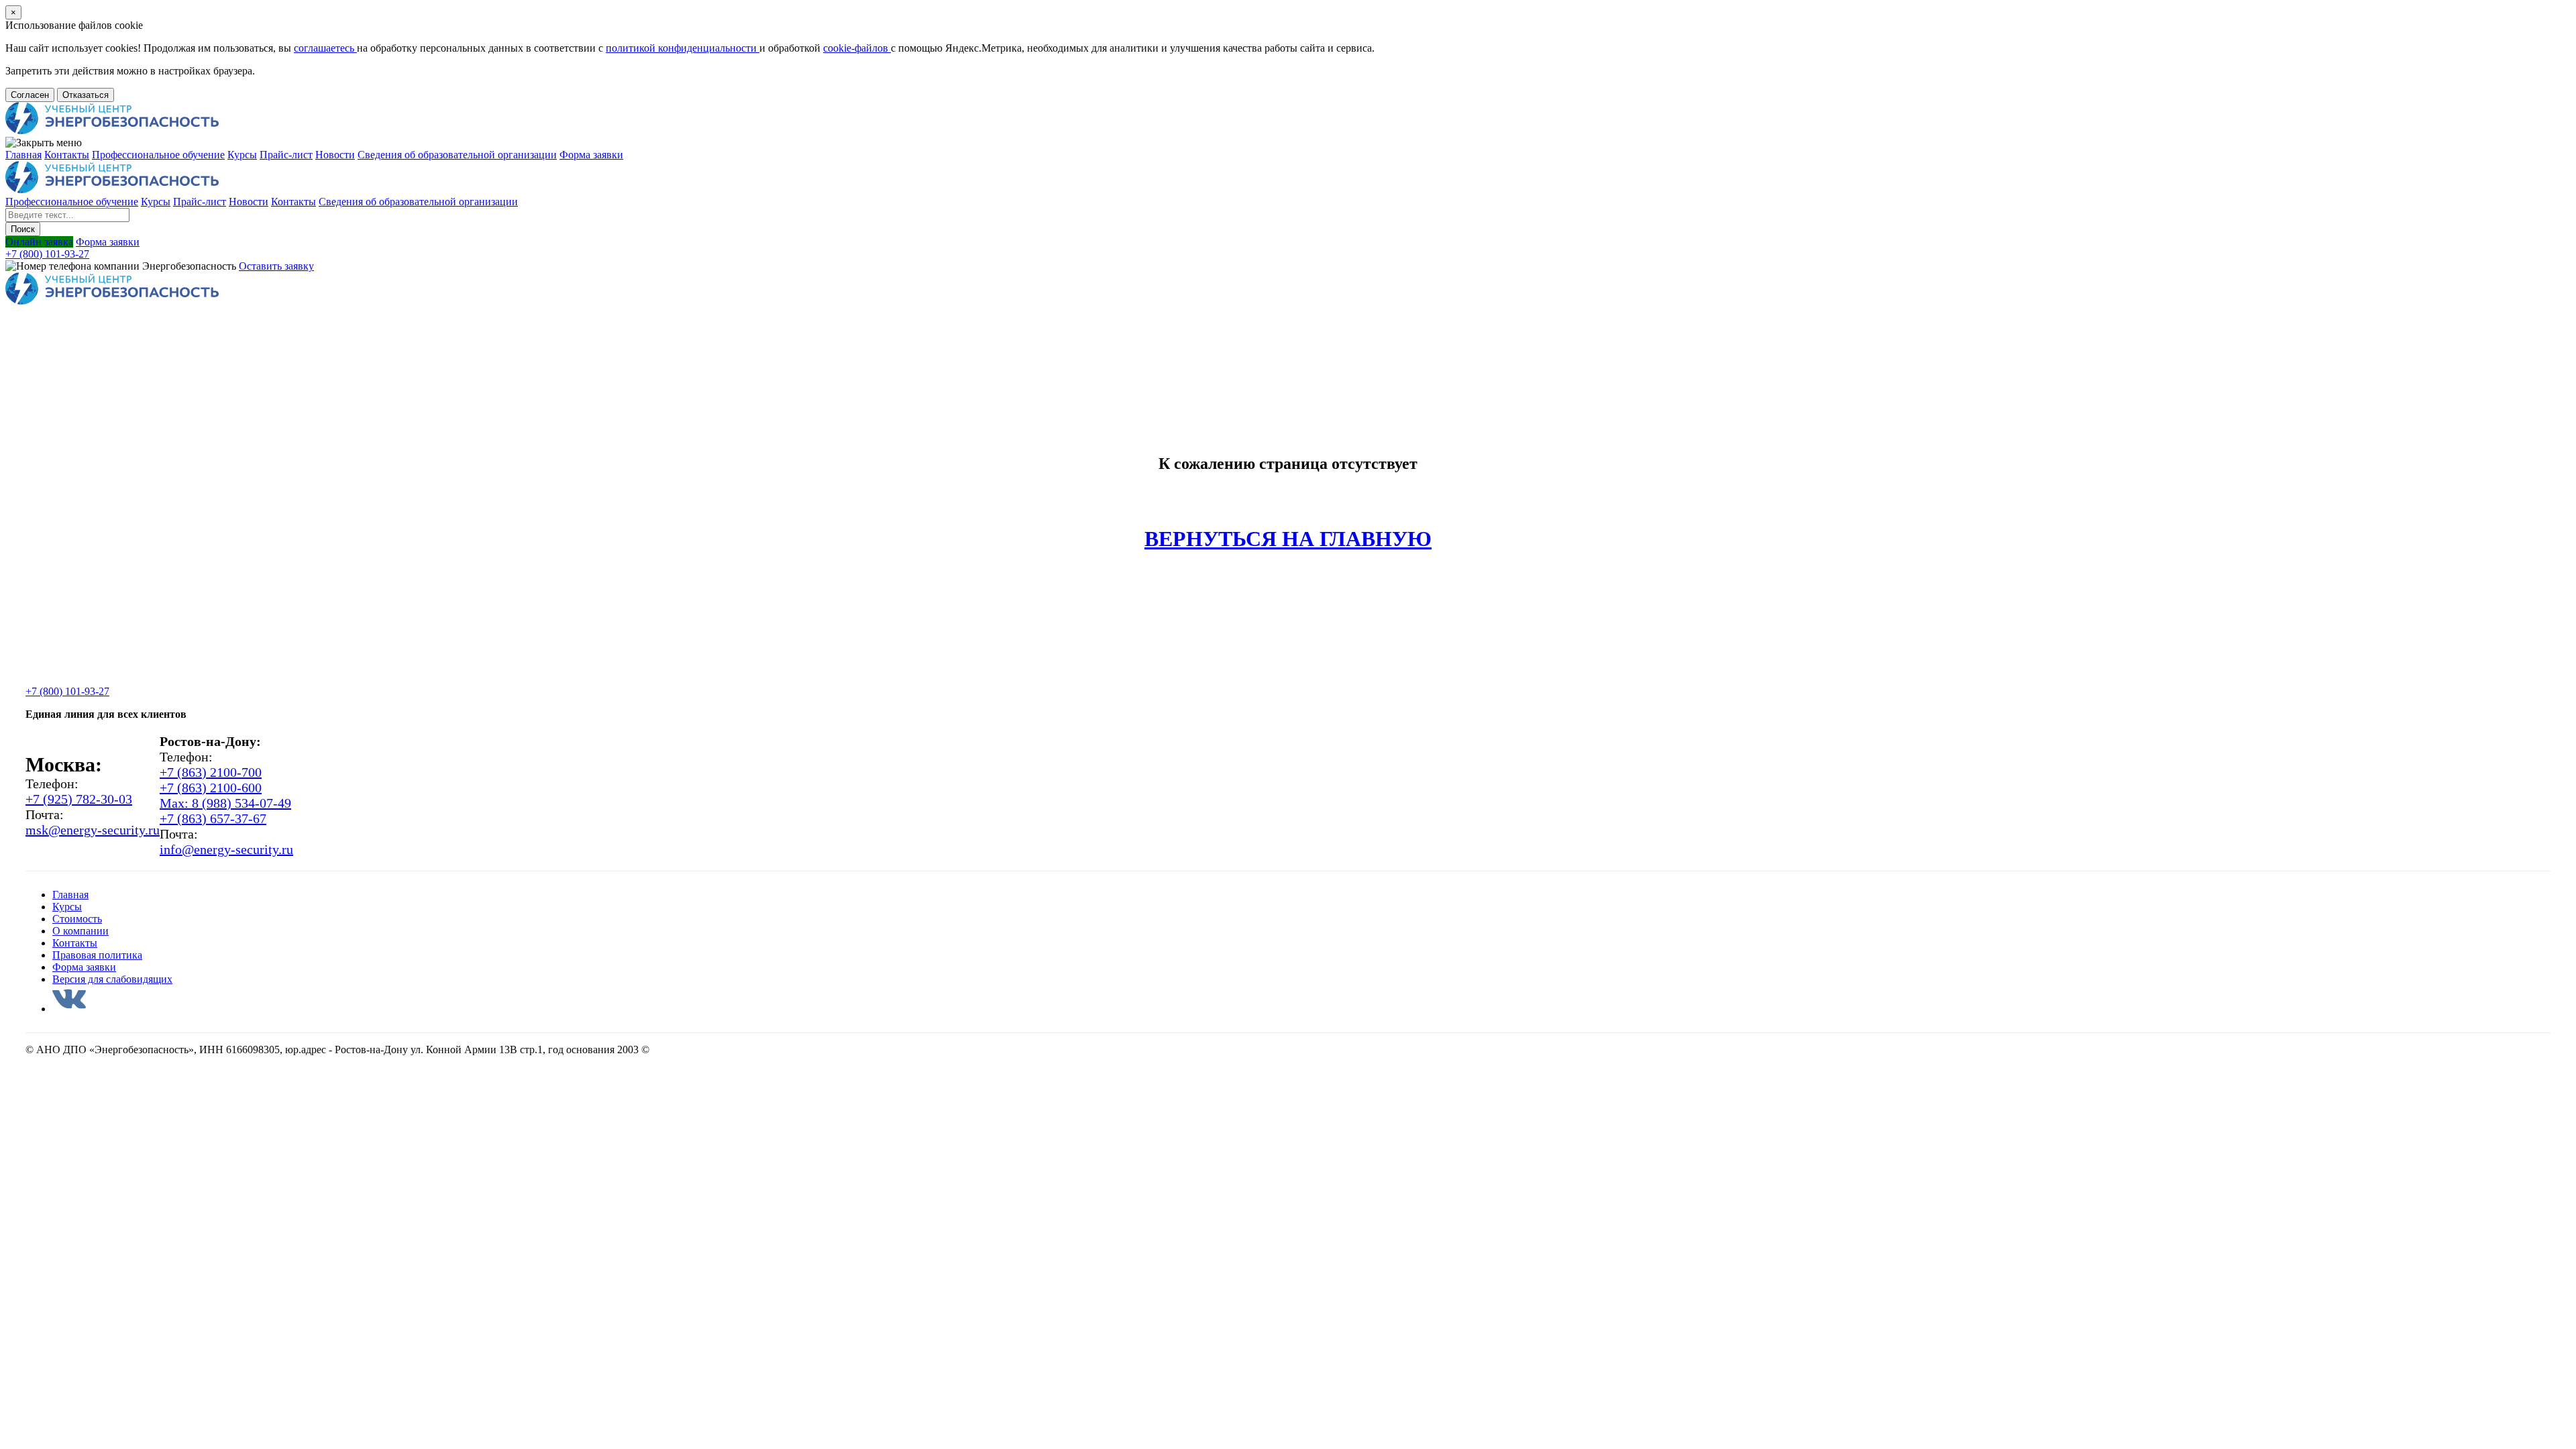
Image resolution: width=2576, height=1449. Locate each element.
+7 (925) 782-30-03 (79, 799)
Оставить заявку (276, 266)
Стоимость (77, 919)
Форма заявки (591, 155)
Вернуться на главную (1288, 539)
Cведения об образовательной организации (457, 155)
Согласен (30, 95)
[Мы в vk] (69, 1009)
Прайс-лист (286, 155)
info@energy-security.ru (226, 849)
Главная (23, 155)
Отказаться (86, 95)
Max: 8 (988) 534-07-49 (225, 803)
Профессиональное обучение (158, 155)
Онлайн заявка (39, 242)
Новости (335, 155)
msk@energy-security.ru (93, 830)
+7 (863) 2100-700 (211, 772)
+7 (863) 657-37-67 (213, 818)
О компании (80, 931)
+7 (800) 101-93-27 (47, 254)
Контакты (67, 155)
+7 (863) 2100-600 (211, 788)
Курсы (242, 155)
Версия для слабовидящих (112, 979)
